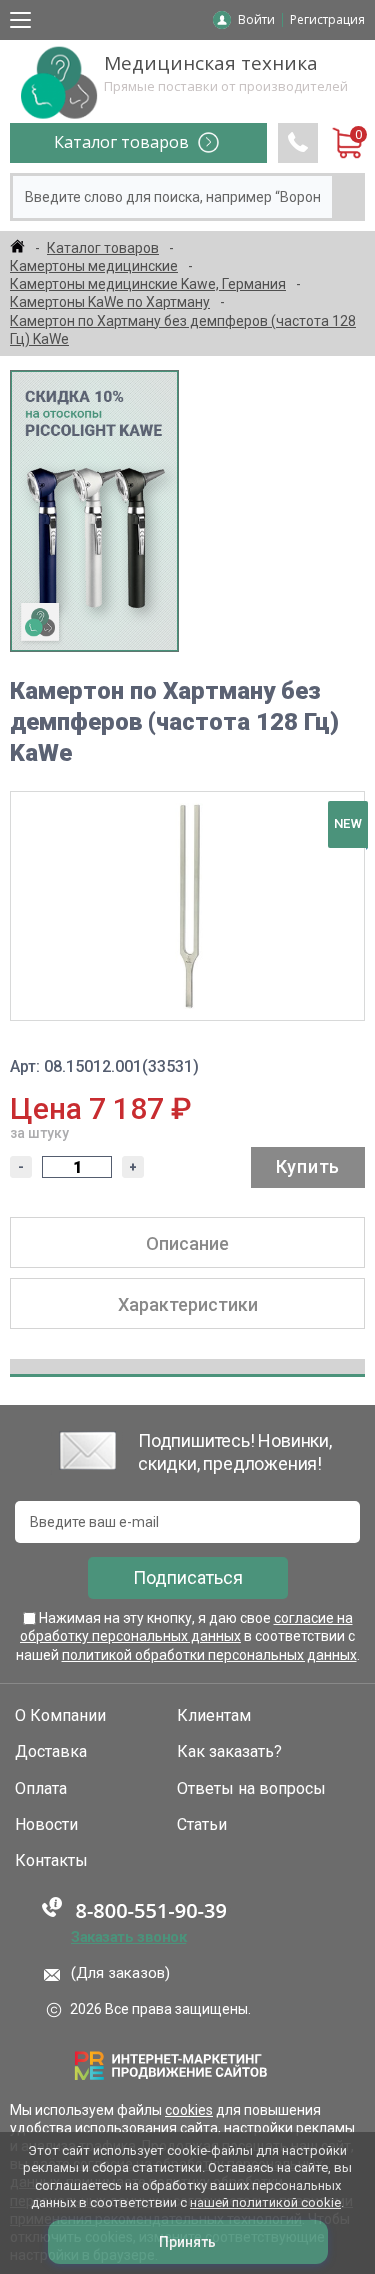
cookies (189, 2110)
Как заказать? (229, 1752)
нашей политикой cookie (265, 2202)
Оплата (41, 1789)
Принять (187, 2242)
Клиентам (214, 1716)
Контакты (51, 1861)
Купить (308, 1166)
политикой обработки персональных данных (209, 1655)
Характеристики (188, 1304)
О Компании (60, 1716)
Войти (256, 19)
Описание (187, 1243)
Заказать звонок (128, 1937)
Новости (46, 1825)
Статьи (202, 1825)
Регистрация (327, 19)
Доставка (51, 1752)
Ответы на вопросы (251, 1789)
